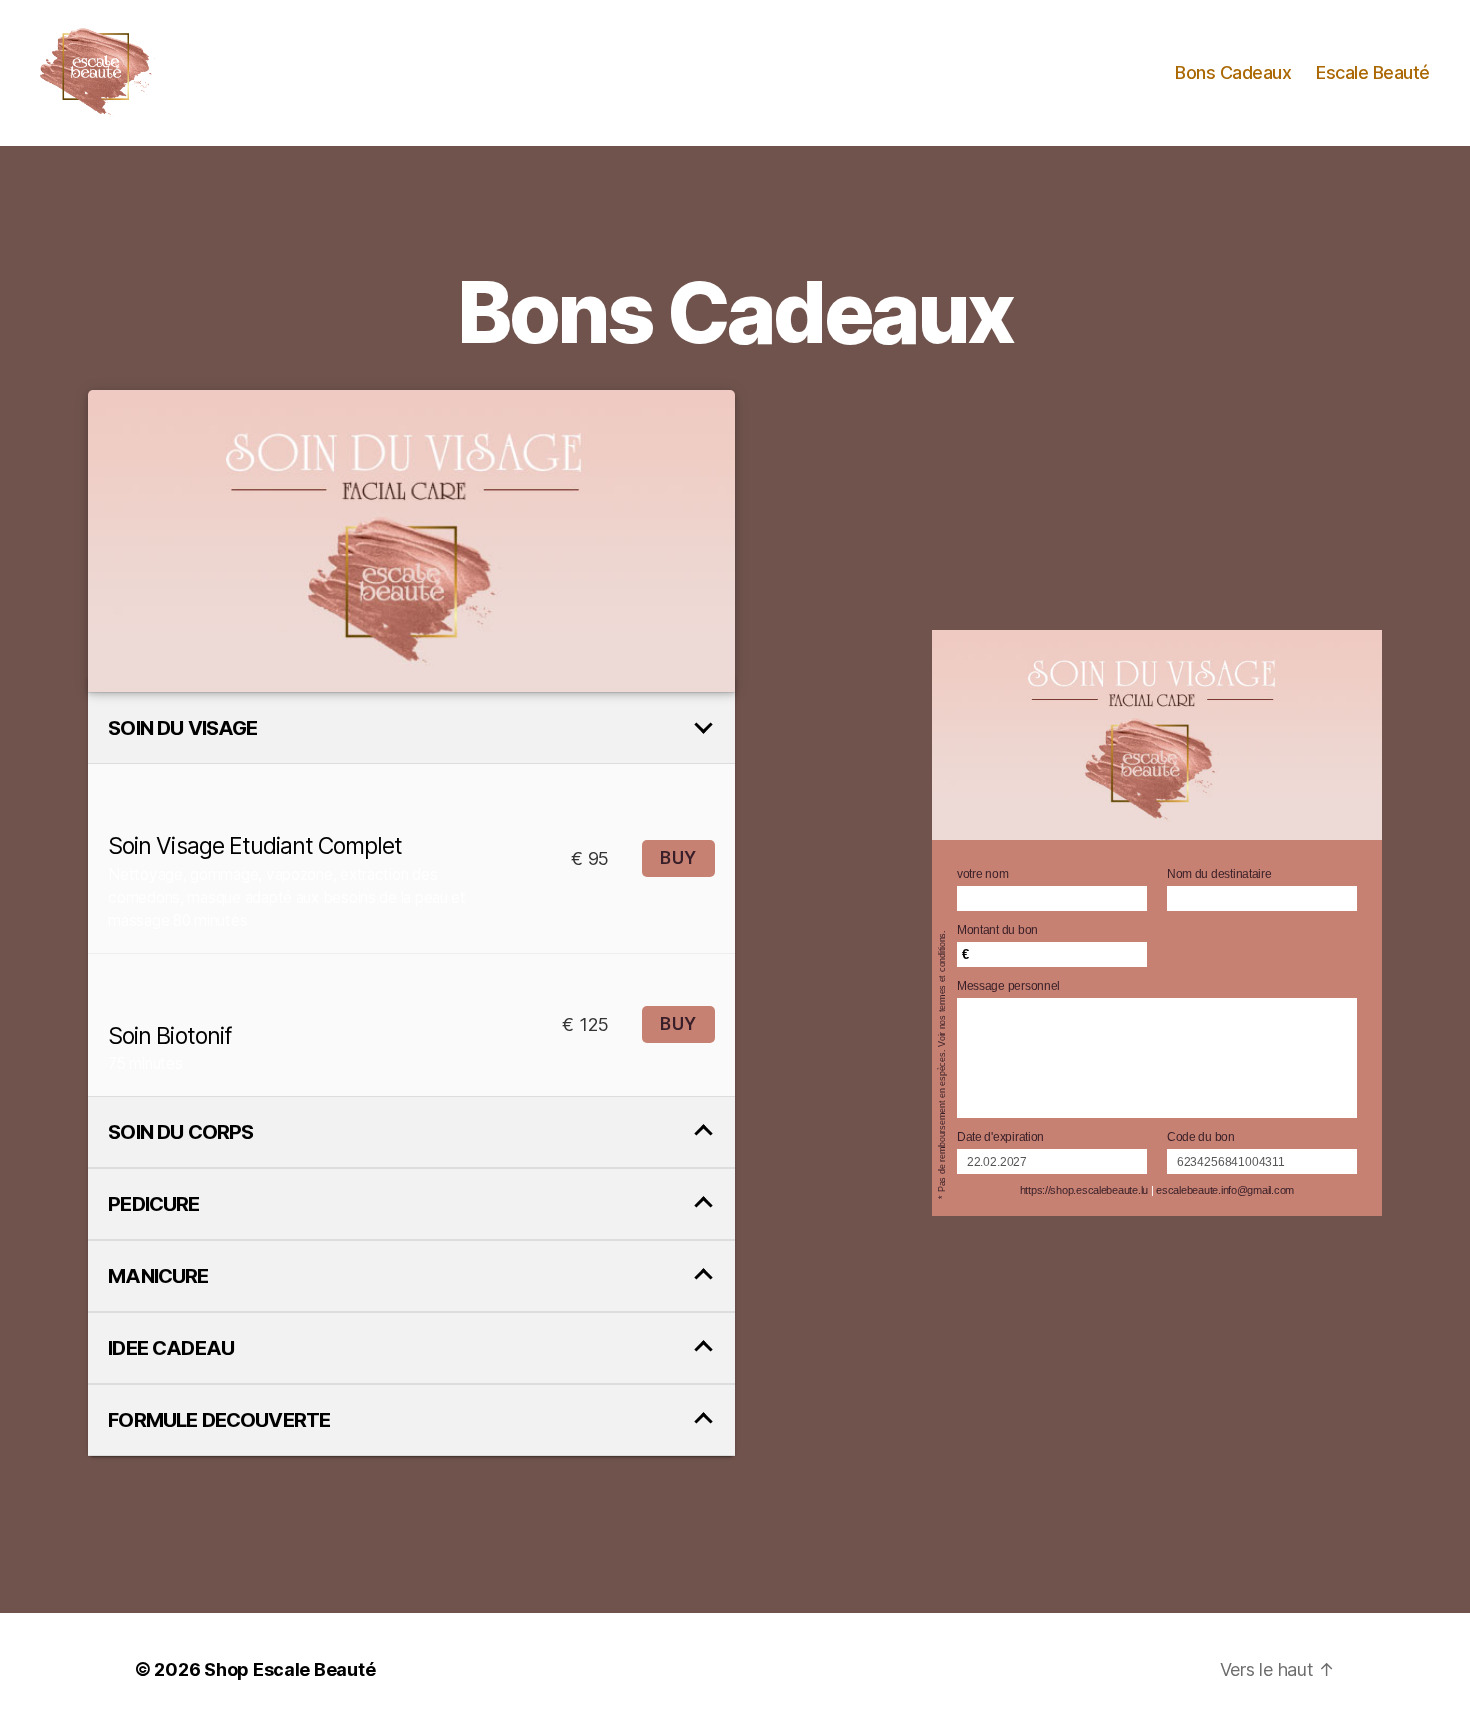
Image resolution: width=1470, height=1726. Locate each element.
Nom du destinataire (1219, 874)
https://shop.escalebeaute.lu (1084, 1190)
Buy (678, 858)
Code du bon (1201, 1137)
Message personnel (1008, 986)
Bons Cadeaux (1233, 72)
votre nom (983, 874)
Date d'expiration (1000, 1137)
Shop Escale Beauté (289, 1669)
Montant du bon (997, 930)
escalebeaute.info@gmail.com (1225, 1190)
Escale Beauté (1373, 72)
